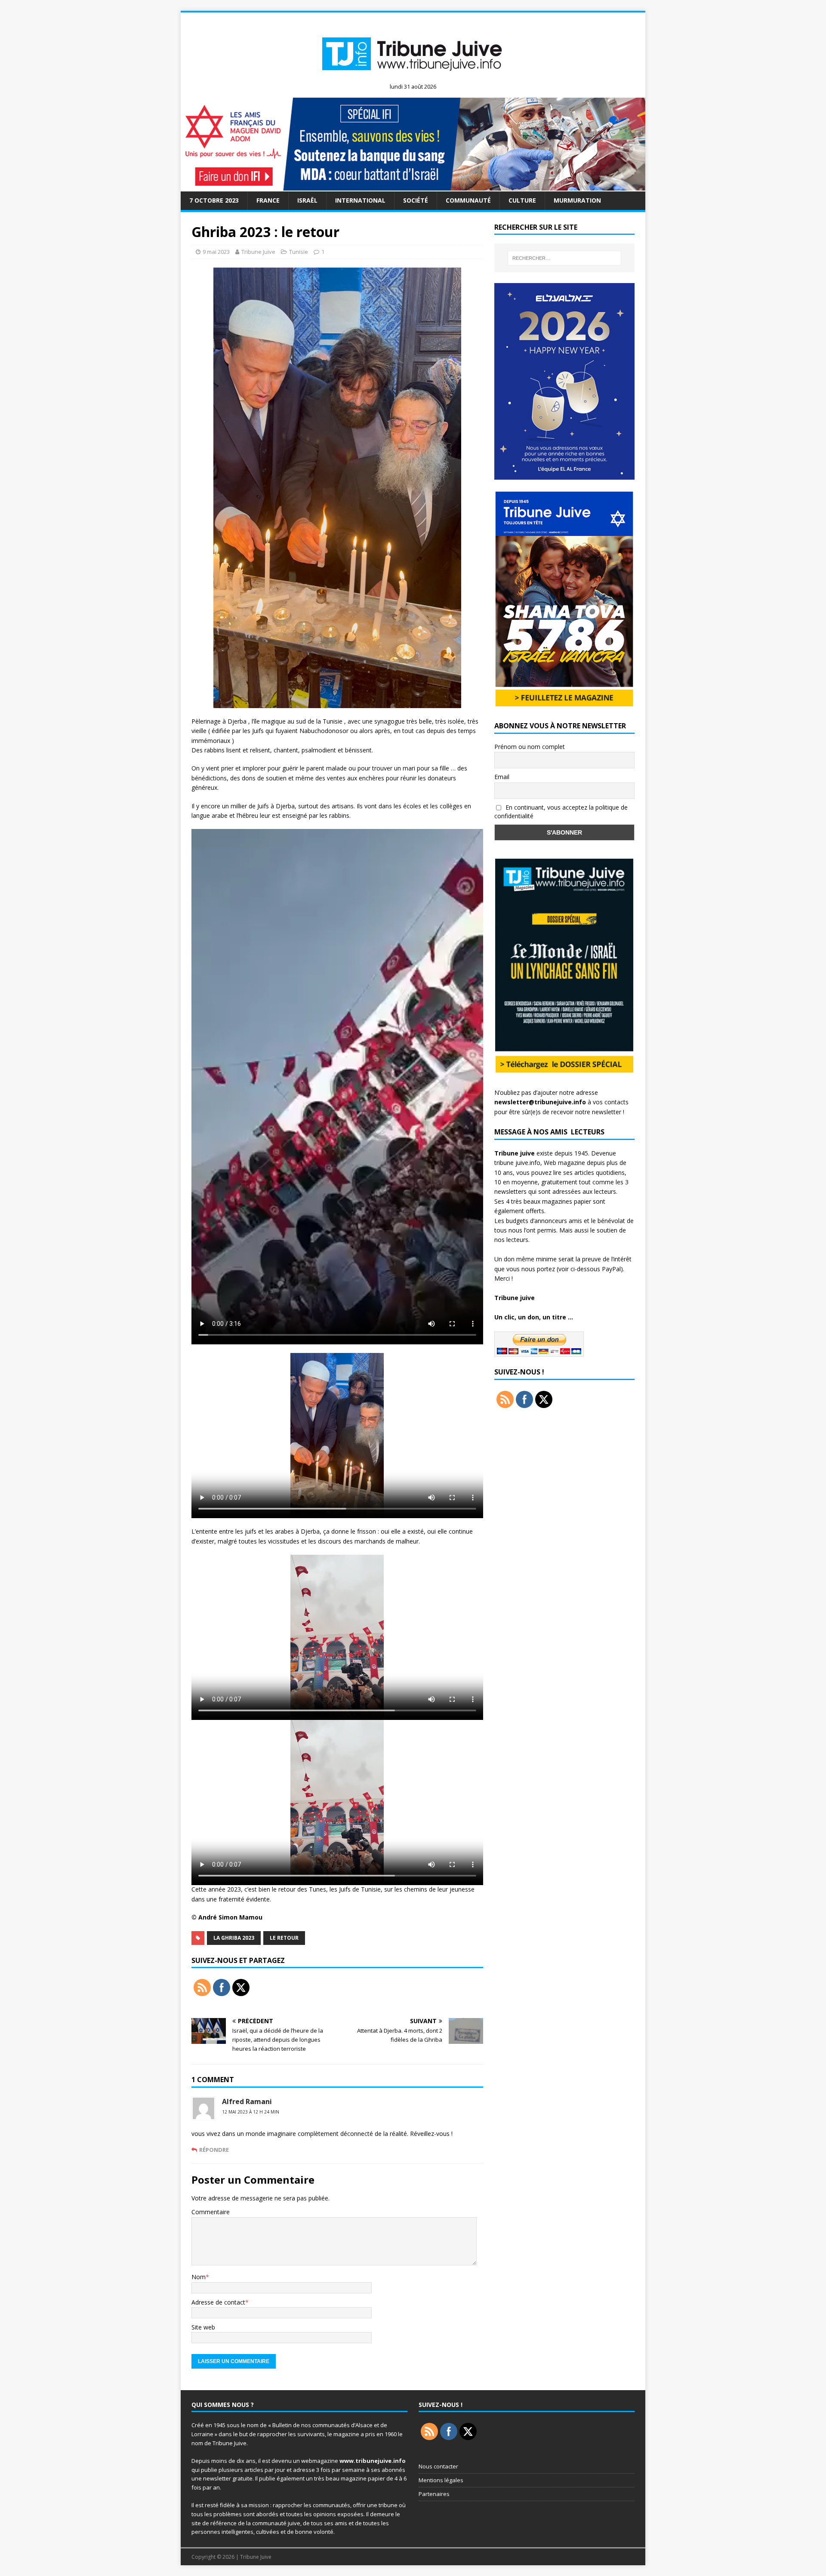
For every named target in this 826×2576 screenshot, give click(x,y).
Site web (203, 2327)
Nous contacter (438, 2466)
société (416, 200)
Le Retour (284, 1938)
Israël (307, 200)
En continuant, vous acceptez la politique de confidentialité (561, 812)
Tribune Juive (258, 252)
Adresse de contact (218, 2302)
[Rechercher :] (564, 258)
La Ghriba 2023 (234, 1938)
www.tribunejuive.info (373, 2461)
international (360, 200)
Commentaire (211, 2212)
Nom (199, 2277)
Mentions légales (441, 2480)
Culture (522, 200)
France (268, 200)
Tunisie (299, 252)
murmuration (577, 200)
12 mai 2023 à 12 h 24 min (251, 2112)
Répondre (214, 2150)
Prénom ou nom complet (530, 747)
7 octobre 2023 (214, 200)
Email (502, 777)
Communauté (468, 200)
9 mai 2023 (216, 252)
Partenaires (434, 2494)
